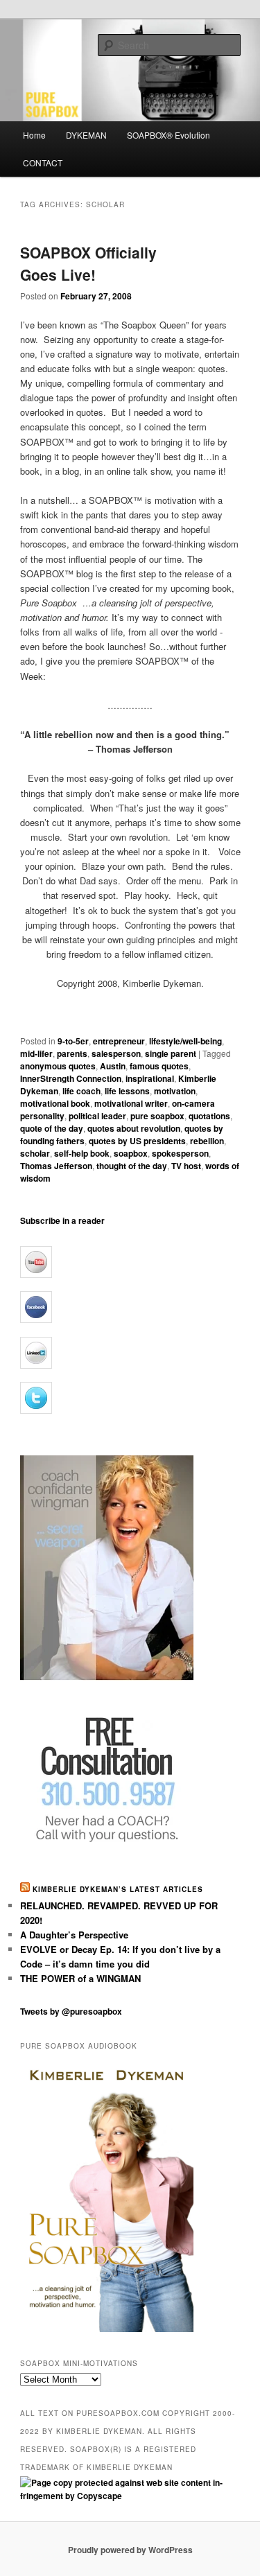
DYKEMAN (86, 135)
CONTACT (43, 163)
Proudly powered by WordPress (130, 2550)
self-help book (82, 1153)
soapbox (131, 1153)
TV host (186, 1166)
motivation (175, 1091)
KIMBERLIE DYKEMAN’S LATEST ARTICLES (118, 1889)
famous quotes (159, 1066)
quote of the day (52, 1128)
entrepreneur (119, 1041)
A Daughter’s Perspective (74, 1935)
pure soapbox (157, 1116)
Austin (113, 1066)
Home (34, 135)
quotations (209, 1116)
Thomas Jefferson (56, 1166)
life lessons (127, 1091)
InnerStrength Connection (71, 1078)
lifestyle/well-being (185, 1041)
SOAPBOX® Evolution (168, 135)
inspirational (150, 1078)
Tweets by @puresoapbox (71, 2011)
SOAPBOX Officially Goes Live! (88, 263)
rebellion (207, 1141)
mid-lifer (36, 1053)
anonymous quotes (58, 1066)
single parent (171, 1053)
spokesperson (180, 1153)
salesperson (116, 1053)
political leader (97, 1116)
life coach (81, 1091)
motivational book (55, 1103)
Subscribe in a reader (62, 1220)
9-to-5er (73, 1041)
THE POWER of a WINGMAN (80, 1978)
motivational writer (131, 1103)
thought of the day (132, 1166)
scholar (35, 1153)
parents (72, 1053)
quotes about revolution (134, 1128)
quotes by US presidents (137, 1141)
